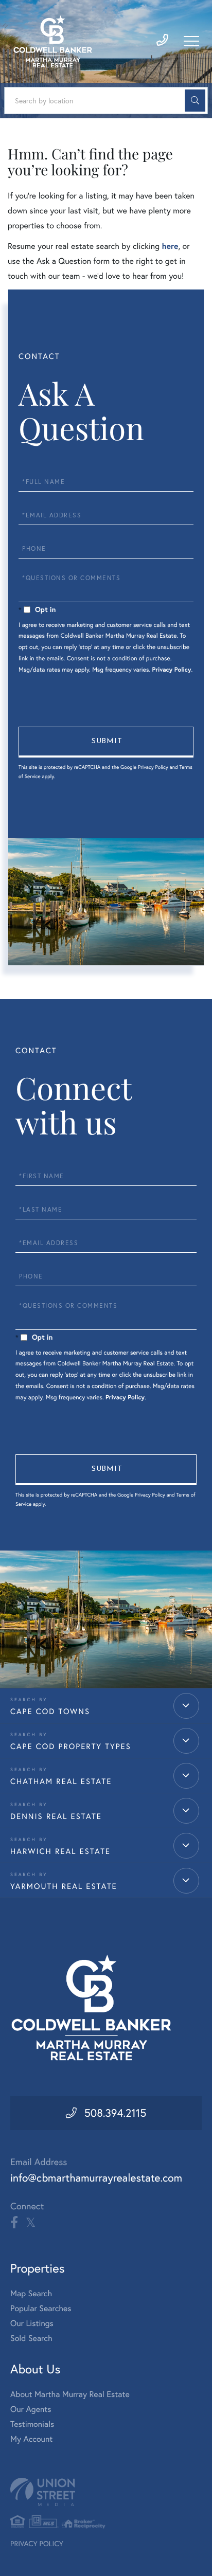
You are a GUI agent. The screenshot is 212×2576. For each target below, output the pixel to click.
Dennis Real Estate (56, 1816)
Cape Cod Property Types (71, 1746)
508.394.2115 (116, 2113)
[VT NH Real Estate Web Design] (106, 2492)
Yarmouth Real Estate (64, 1886)
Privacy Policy (172, 670)
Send (106, 742)
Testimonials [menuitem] (32, 2424)
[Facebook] (14, 2223)
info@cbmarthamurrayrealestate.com (96, 2178)
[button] (195, 101)
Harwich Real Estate (60, 1851)
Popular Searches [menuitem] (41, 2309)
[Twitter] (31, 2223)
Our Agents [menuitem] (31, 2409)
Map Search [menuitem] (31, 2294)
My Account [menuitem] (31, 2439)
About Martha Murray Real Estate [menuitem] (70, 2394)
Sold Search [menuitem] (31, 2338)
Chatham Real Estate (61, 1781)
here (170, 246)
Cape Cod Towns (50, 1711)
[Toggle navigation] (191, 41)
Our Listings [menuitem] (32, 2323)
